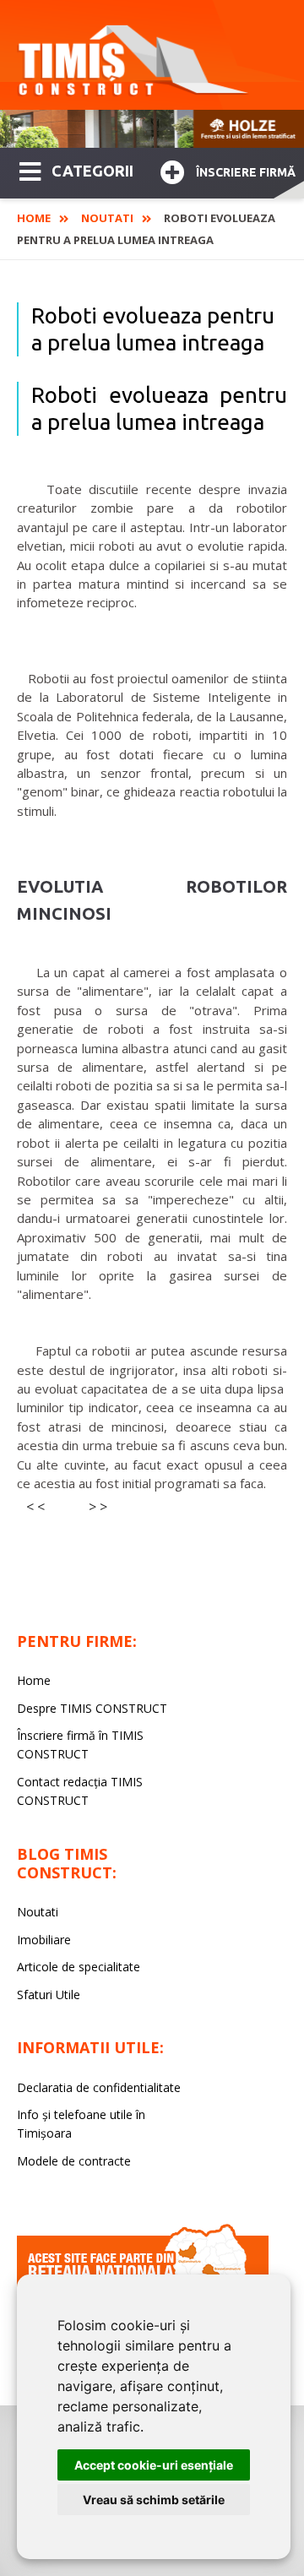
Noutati (107, 218)
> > (98, 1507)
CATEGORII (92, 171)
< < (35, 1507)
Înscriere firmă (246, 172)
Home (34, 218)
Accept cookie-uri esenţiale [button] (154, 2465)
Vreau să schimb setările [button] (154, 2500)
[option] (152, 129)
